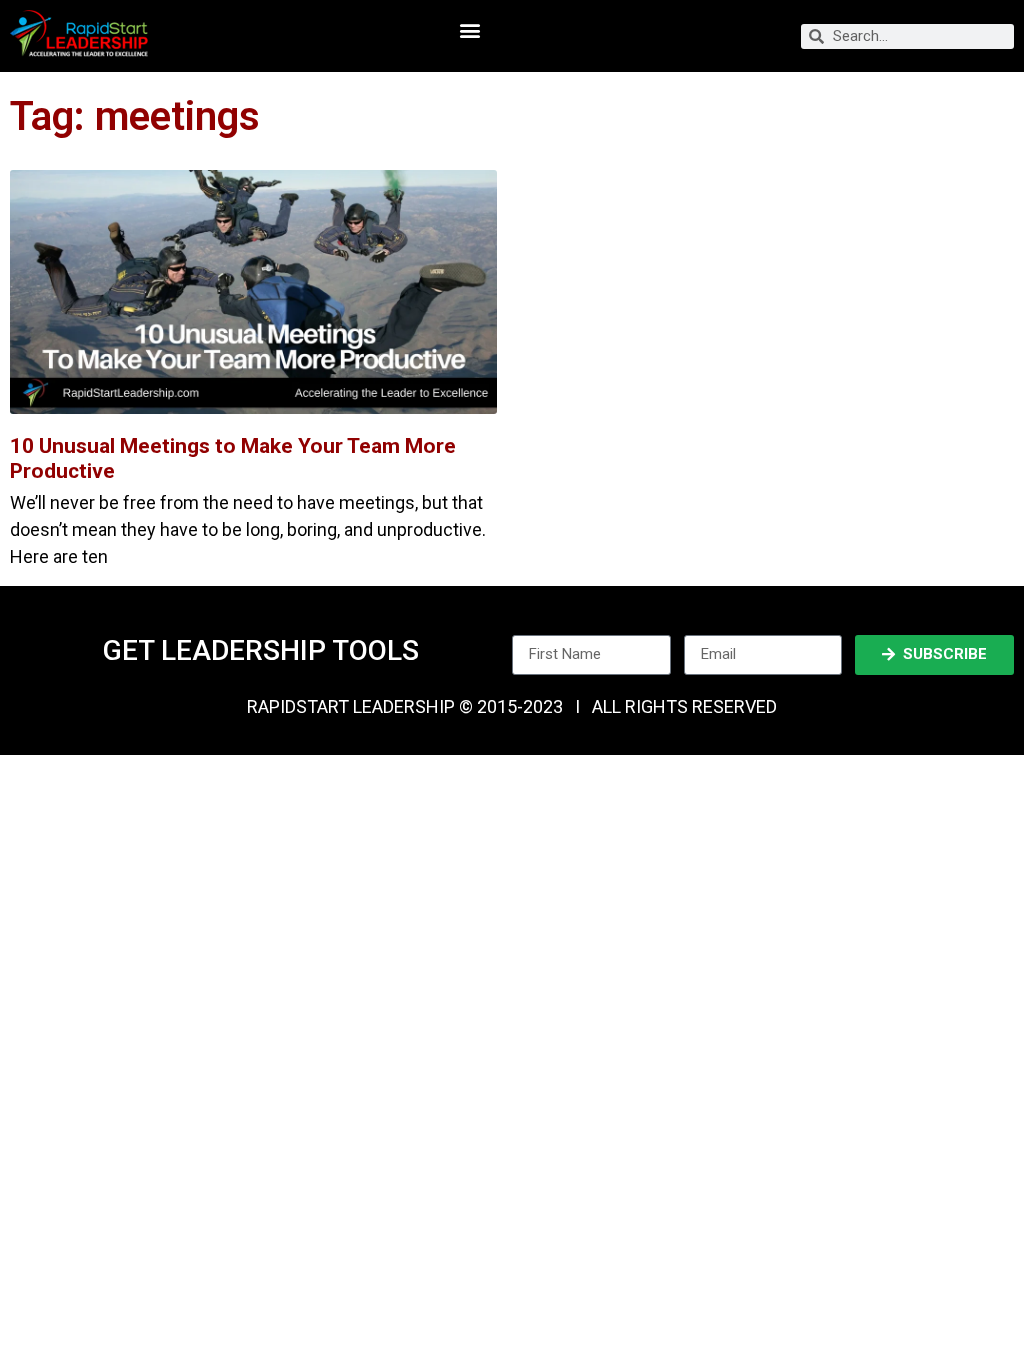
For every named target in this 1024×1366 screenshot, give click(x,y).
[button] (469, 30)
